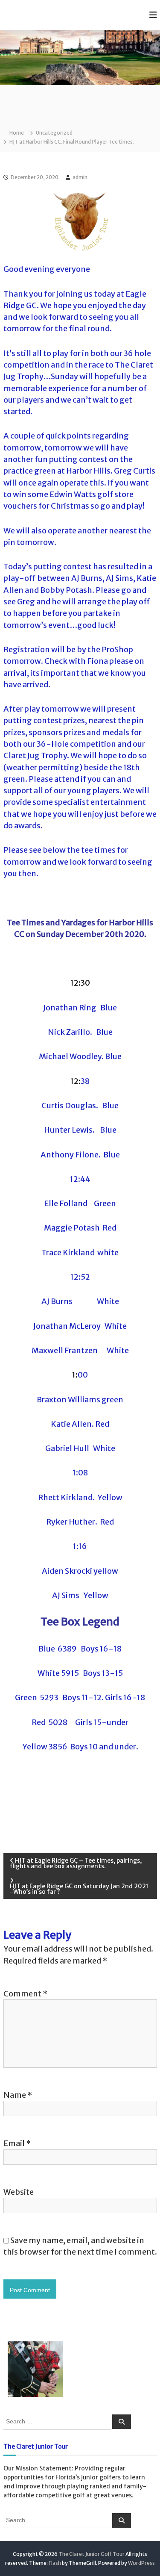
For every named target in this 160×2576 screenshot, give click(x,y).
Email (17, 2143)
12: (76, 1081)
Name (18, 2095)
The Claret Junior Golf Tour (92, 2554)
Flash (55, 2563)
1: (75, 1375)
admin (80, 177)
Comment (25, 1994)
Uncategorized (54, 133)
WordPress (141, 2563)
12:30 (80, 983)
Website (19, 2192)
